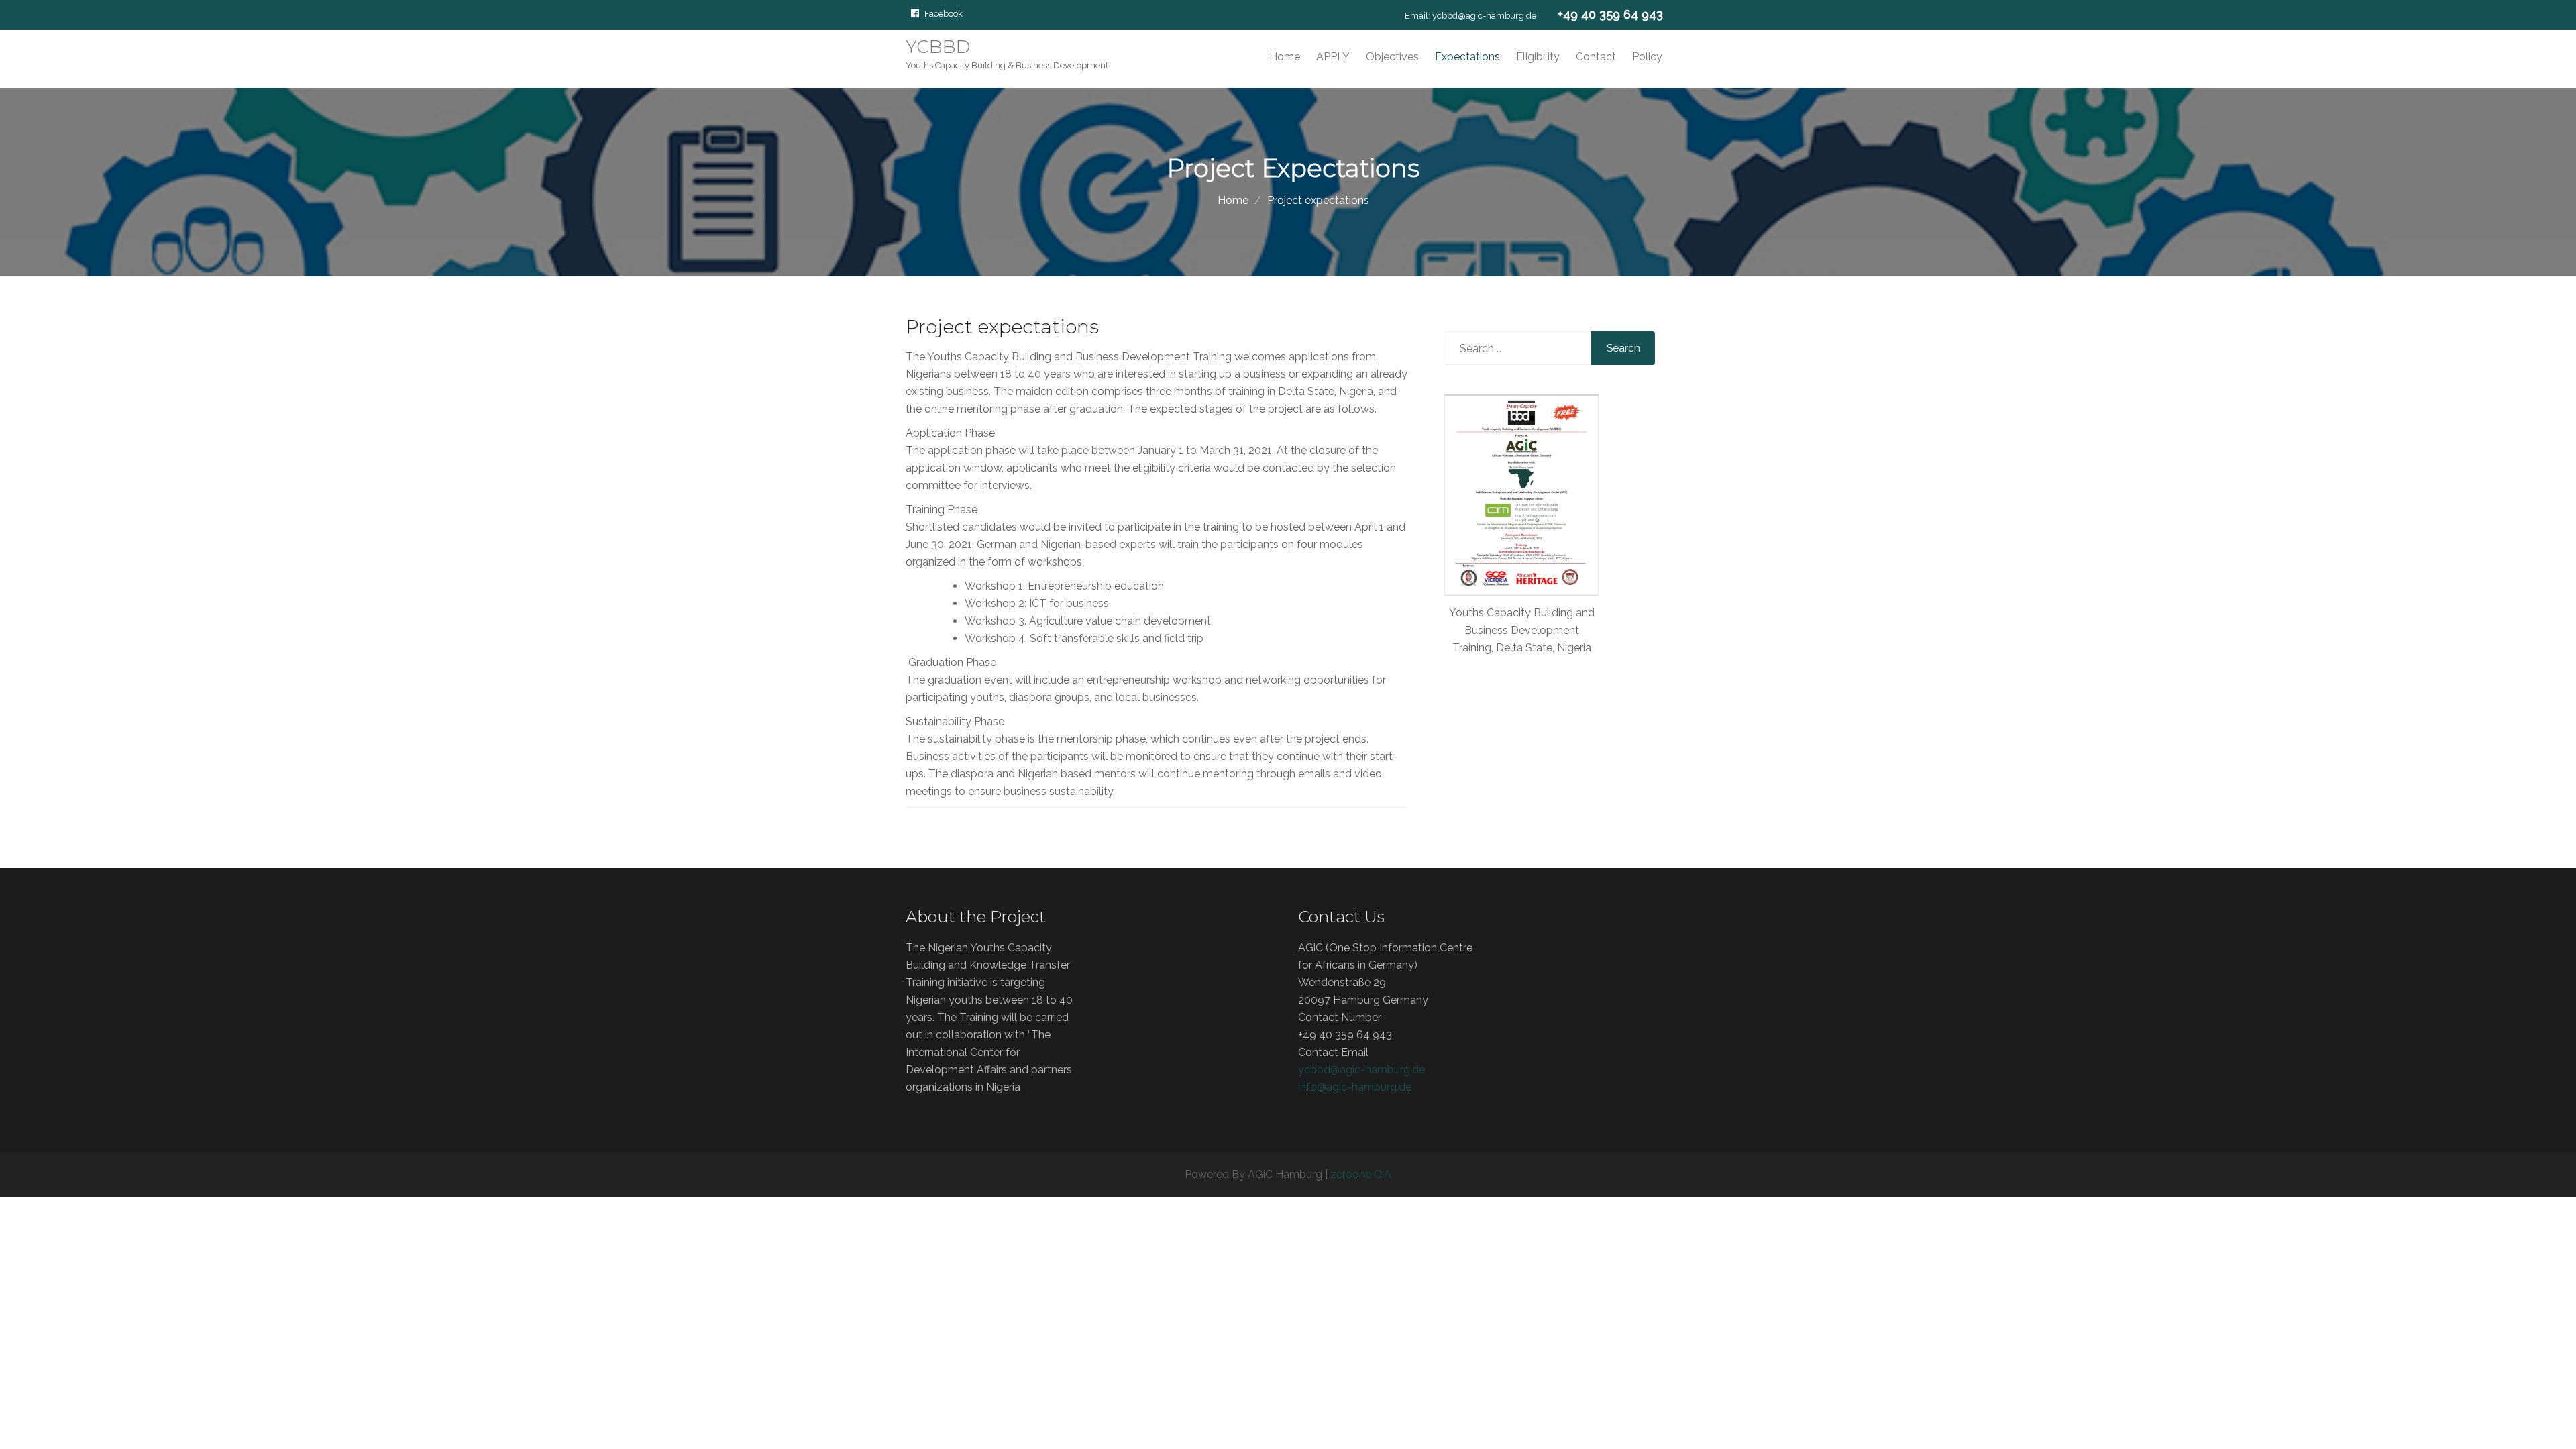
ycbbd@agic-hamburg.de (1484, 16)
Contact (1596, 57)
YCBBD (938, 47)
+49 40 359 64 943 (1610, 14)
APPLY (1333, 57)
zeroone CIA (1361, 1174)
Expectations (1467, 57)
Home (1285, 57)
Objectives (1392, 57)
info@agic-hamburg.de (1355, 1087)
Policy (1647, 57)
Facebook (944, 13)
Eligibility (1538, 57)
